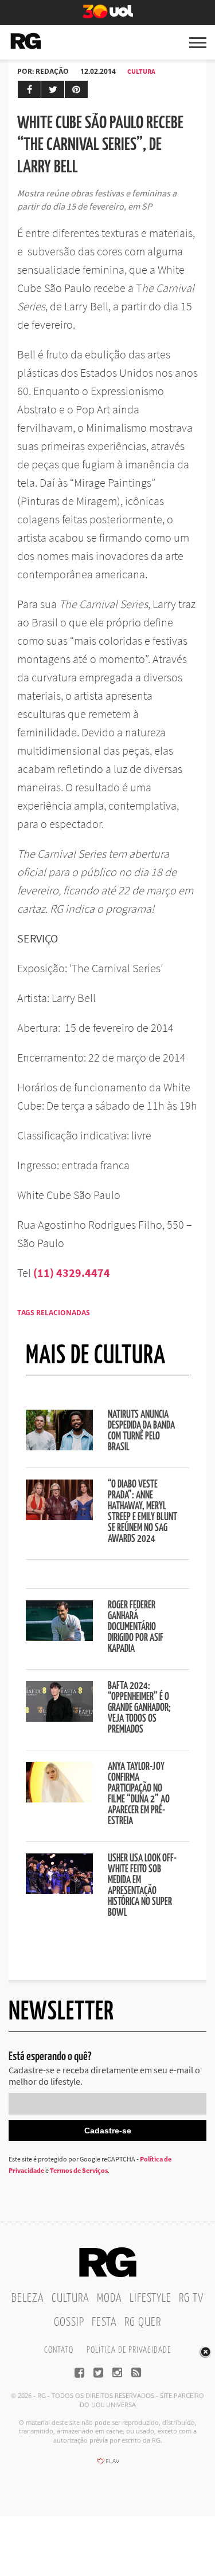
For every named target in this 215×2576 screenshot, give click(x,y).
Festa (104, 2322)
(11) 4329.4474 (72, 1273)
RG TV (191, 2298)
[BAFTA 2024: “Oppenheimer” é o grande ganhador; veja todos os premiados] (59, 1718)
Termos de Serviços (79, 2170)
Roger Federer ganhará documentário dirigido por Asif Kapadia (136, 1627)
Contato (59, 2350)
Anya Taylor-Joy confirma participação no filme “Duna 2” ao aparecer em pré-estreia (139, 1794)
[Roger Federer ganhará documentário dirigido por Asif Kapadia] (59, 1638)
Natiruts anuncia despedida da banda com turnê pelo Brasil (141, 1431)
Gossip (69, 2322)
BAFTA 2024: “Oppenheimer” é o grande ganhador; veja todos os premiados (139, 1708)
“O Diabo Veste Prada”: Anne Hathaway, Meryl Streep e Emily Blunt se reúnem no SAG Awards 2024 (142, 1512)
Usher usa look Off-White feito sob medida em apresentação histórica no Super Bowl (142, 1886)
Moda (110, 2298)
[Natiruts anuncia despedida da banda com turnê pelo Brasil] (59, 1447)
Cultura (141, 71)
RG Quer (143, 2322)
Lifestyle (150, 2298)
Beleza (28, 2298)
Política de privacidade (129, 2350)
